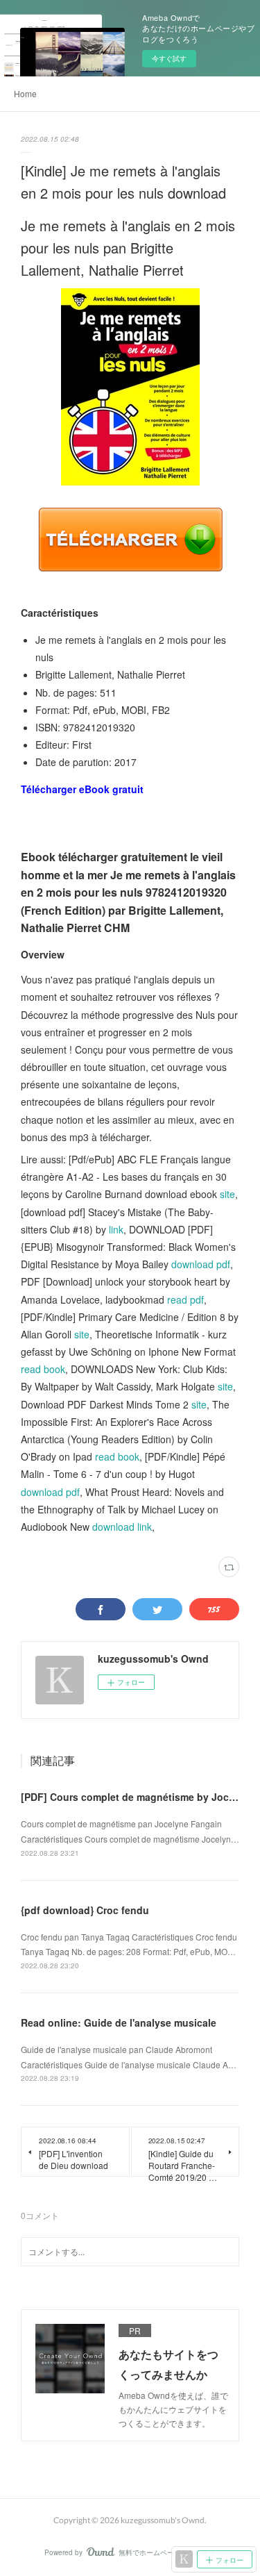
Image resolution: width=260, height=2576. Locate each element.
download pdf (201, 1264)
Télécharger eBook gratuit (82, 789)
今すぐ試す (169, 58)
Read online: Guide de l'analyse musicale (119, 2022)
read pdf (185, 1299)
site (227, 1194)
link (116, 1229)
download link (122, 1527)
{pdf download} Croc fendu (85, 1910)
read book (43, 1369)
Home (25, 93)
